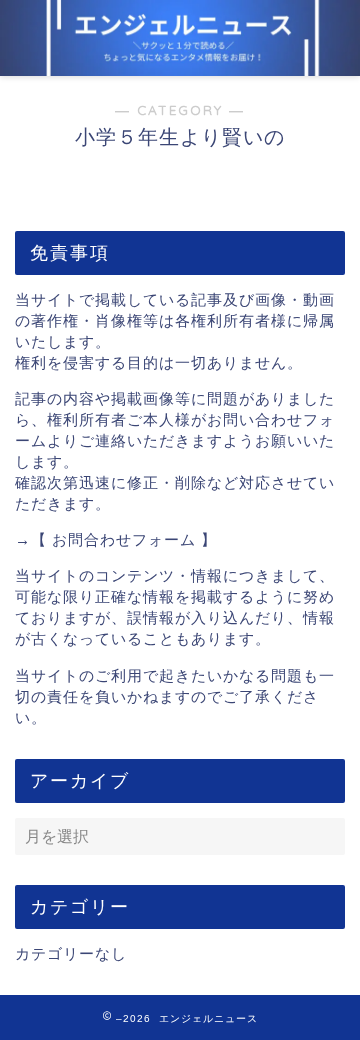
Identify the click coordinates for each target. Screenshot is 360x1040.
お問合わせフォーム (124, 539)
